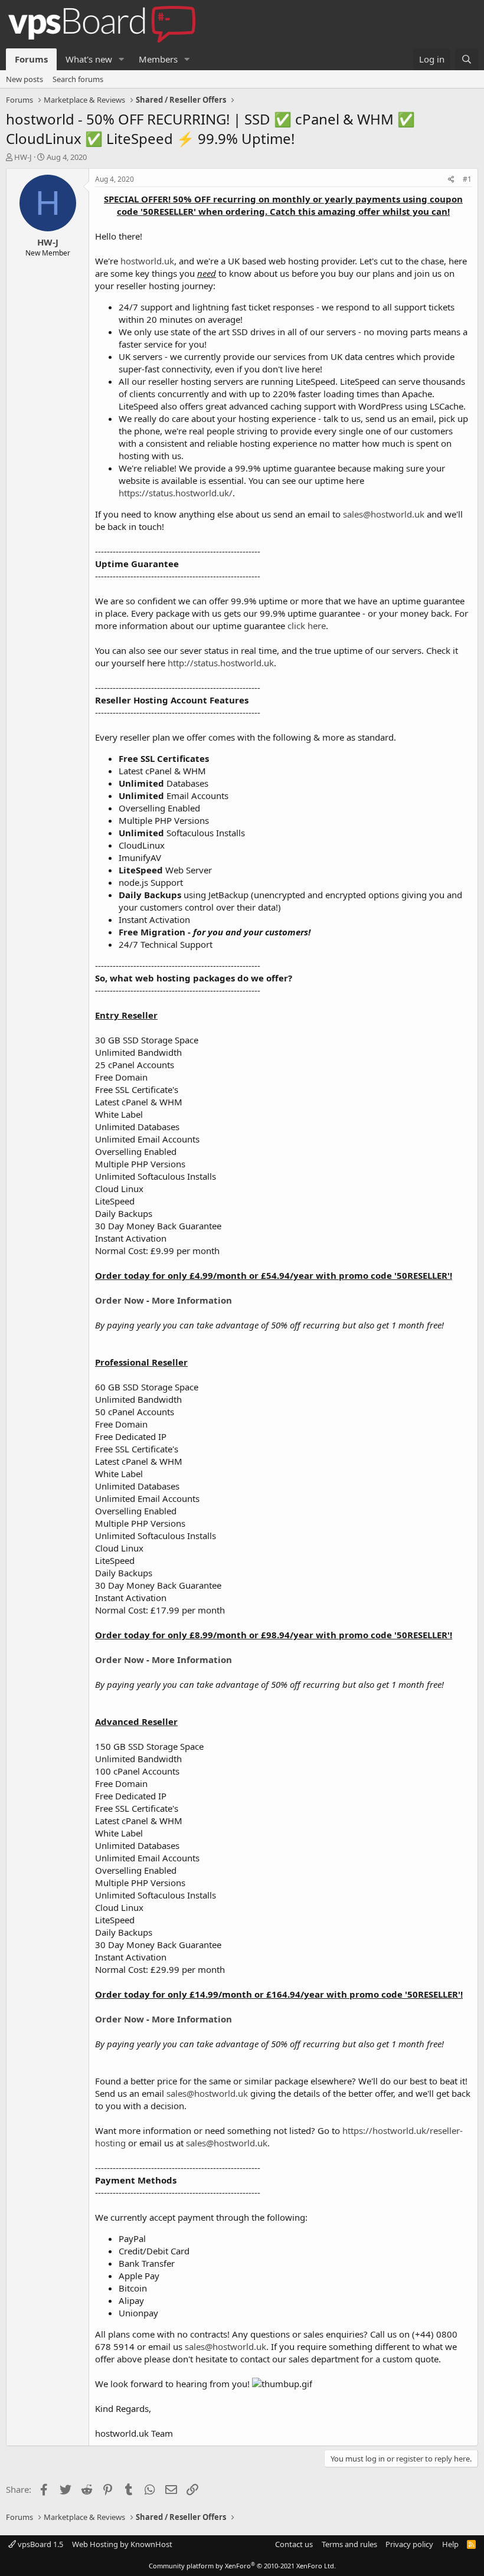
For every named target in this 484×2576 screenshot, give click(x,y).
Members (158, 59)
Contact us (294, 2544)
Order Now (121, 1300)
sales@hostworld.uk (384, 514)
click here (307, 626)
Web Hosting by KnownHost (122, 2544)
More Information (192, 1300)
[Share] (451, 180)
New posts (24, 79)
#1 (467, 179)
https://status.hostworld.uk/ (176, 493)
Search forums (78, 79)
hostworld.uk (147, 261)
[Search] (467, 59)
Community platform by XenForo (242, 2566)
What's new (89, 59)
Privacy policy (409, 2544)
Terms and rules (349, 2544)
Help (450, 2544)
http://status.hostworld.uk (221, 663)
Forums (31, 59)
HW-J (23, 157)
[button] (122, 59)
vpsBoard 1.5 (40, 2544)
